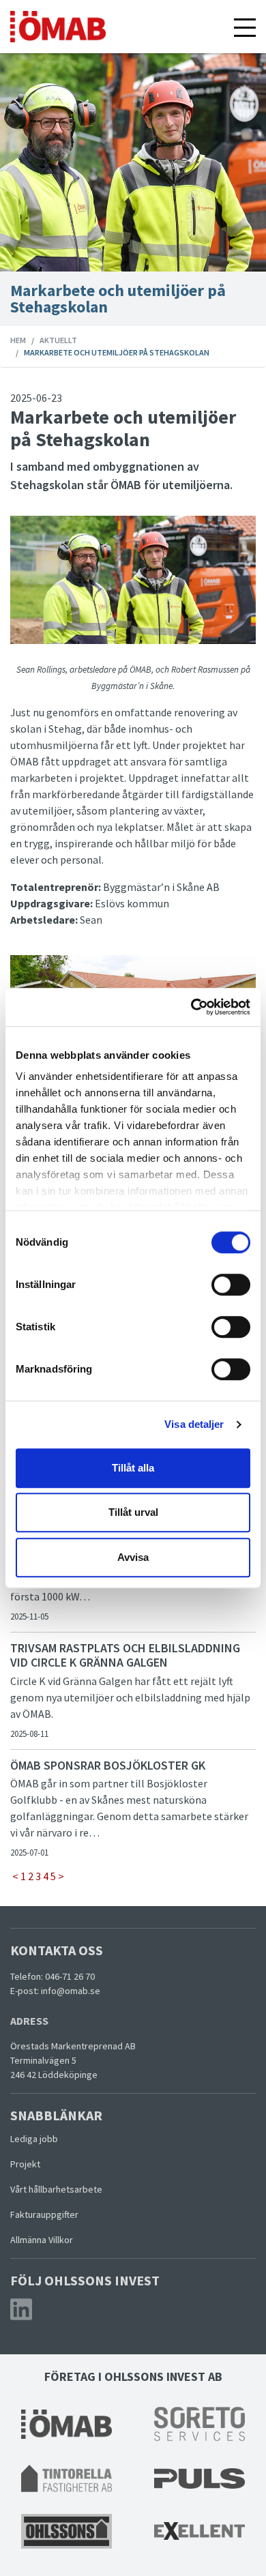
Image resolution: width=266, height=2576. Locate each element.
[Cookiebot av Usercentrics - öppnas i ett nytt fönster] (191, 1007)
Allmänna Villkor (43, 2240)
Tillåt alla (133, 1468)
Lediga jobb (35, 2139)
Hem (18, 340)
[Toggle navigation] (245, 27)
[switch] (231, 1285)
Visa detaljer (194, 1424)
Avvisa (133, 1557)
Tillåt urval (133, 1512)
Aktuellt (58, 340)
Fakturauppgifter (44, 2214)
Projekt (26, 2164)
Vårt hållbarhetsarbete (56, 2189)
